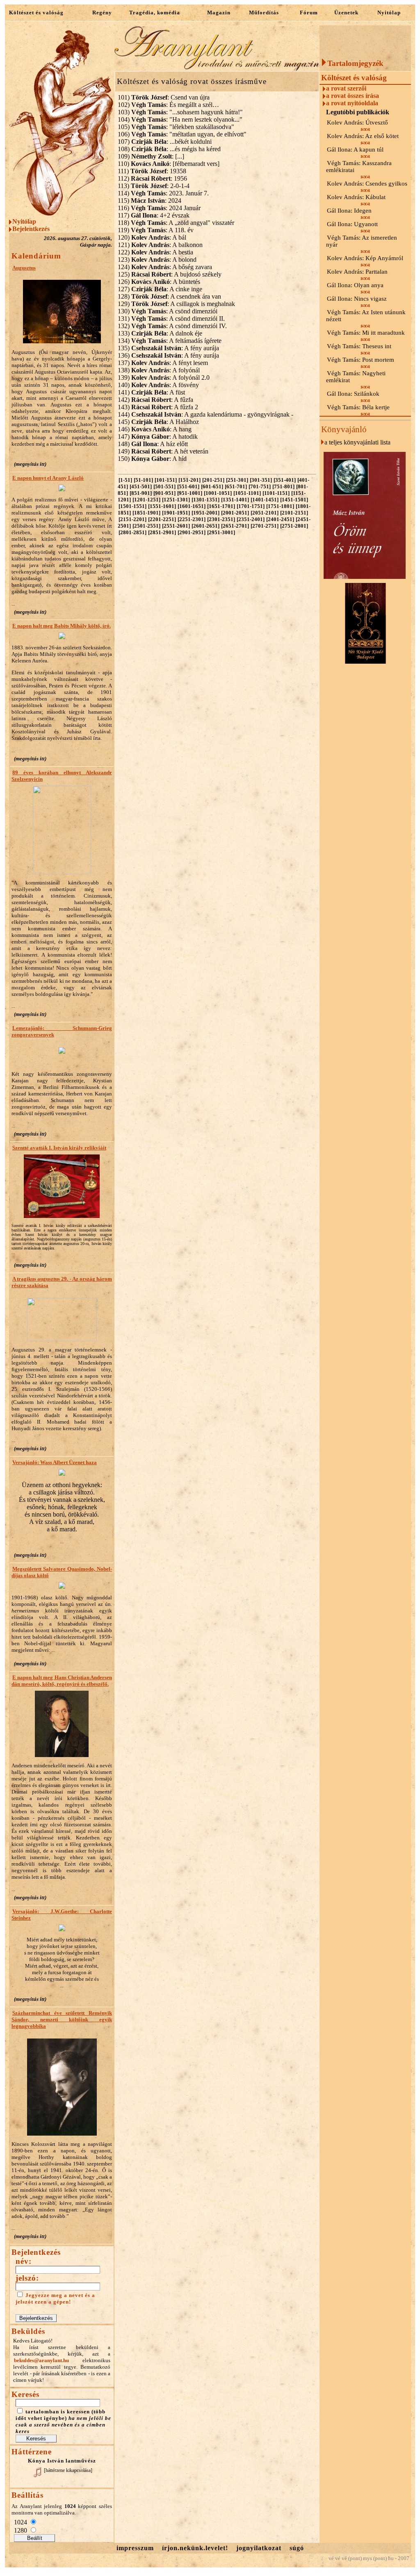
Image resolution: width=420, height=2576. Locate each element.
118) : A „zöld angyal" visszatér (176, 223)
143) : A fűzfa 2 (158, 407)
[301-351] (261, 480)
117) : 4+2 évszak (154, 215)
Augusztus (24, 268)
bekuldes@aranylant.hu (41, 2360)
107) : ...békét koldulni (165, 142)
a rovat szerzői (346, 88)
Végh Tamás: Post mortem (361, 360)
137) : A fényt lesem (163, 363)
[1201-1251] (146, 500)
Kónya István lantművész (62, 2461)
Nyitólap (389, 12)
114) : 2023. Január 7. (163, 193)
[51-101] (143, 480)
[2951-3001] (221, 532)
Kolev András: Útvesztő (357, 122)
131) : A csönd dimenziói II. (171, 319)
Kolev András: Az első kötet (363, 136)
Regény (102, 12)
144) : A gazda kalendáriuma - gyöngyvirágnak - (205, 414)
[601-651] (212, 486)
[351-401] (285, 480)
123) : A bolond (157, 260)
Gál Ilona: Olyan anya (355, 285)
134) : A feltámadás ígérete (170, 341)
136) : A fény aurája (168, 355)
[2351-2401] (251, 519)
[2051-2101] (265, 513)
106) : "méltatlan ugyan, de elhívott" (182, 134)
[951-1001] (190, 493)
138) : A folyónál (159, 370)
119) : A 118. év (156, 230)
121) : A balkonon (160, 245)
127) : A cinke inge (160, 289)
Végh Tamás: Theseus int (359, 346)
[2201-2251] (162, 519)
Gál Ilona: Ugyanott (352, 224)
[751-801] (283, 486)
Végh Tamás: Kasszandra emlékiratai (359, 167)
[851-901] (141, 493)
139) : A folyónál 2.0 (164, 378)
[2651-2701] (235, 526)
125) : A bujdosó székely (170, 274)
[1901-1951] (176, 513)
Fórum (309, 12)
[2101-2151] (294, 513)
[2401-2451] (280, 519)
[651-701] (236, 486)
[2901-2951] (192, 532)
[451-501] (141, 486)
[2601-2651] (205, 526)
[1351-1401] (235, 500)
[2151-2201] (132, 519)
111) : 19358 (152, 171)
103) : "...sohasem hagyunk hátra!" (180, 112)
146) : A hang (155, 429)
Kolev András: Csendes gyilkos (367, 184)
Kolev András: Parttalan (357, 272)
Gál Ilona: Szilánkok (353, 394)
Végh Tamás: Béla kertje (358, 407)
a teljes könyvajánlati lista (357, 442)
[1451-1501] (294, 500)
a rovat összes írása (353, 96)
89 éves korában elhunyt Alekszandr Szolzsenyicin (62, 776)
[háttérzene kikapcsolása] (68, 2470)
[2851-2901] (162, 532)
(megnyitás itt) (30, 464)
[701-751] (260, 486)
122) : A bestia (155, 252)
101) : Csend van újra (164, 97)
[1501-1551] (132, 506)
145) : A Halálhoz (158, 422)
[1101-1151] (276, 493)
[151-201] (189, 480)
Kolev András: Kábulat (356, 197)
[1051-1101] (247, 493)
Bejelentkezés (31, 229)
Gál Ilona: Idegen (349, 211)
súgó (297, 2548)
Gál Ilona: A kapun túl (355, 150)
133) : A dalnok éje (160, 333)
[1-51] (125, 480)
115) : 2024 (150, 201)
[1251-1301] (176, 500)
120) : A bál (152, 237)
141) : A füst (151, 392)
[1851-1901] (146, 513)
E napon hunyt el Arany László (48, 478)
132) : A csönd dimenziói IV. (172, 326)
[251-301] (237, 480)
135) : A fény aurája (168, 348)
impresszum (135, 2548)
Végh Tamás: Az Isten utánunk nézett (366, 316)
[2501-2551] (146, 526)
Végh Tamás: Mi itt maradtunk (366, 333)
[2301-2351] (221, 519)
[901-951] (164, 493)
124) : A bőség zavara (165, 267)
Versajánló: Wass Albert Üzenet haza (55, 1462)
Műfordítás (264, 12)
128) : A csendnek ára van (169, 296)
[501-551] (164, 486)
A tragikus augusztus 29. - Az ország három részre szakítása (62, 1282)
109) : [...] (151, 156)
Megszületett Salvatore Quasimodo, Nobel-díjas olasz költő (62, 1572)
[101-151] (166, 480)
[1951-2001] (205, 513)
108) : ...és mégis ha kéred (169, 149)
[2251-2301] (192, 519)
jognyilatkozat (259, 2548)
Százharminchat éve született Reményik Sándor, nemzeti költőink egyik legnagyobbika (62, 2019)
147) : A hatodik (158, 437)
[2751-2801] (294, 526)
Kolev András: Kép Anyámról (365, 258)
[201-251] (213, 480)
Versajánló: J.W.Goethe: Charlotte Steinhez (62, 1915)
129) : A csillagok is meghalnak (176, 304)
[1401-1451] (265, 500)
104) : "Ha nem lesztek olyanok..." (180, 119)
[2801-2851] (132, 532)
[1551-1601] (162, 506)
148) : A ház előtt (153, 444)
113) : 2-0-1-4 (154, 186)
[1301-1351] (205, 500)
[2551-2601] (176, 526)
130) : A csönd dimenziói (168, 311)
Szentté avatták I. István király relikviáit (59, 1148)
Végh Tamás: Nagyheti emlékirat (356, 377)
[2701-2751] (265, 526)
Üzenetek (346, 12)
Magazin (219, 12)
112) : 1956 (152, 178)
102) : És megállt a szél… (168, 105)
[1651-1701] (221, 506)
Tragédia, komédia (155, 12)
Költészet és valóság (36, 12)
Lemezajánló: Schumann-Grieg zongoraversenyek (62, 1031)
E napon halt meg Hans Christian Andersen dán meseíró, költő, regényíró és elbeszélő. (62, 1681)
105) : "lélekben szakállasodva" (176, 127)
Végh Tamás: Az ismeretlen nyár (362, 241)
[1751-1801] (280, 506)
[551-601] (188, 486)
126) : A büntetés (159, 282)
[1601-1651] (192, 506)
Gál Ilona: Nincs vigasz (357, 299)
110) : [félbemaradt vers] (169, 164)
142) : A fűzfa (155, 400)
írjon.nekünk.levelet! (195, 2548)
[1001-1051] (218, 493)
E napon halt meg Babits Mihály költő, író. (62, 626)
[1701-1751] (251, 506)
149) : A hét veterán (163, 451)
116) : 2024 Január (159, 208)
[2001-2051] (235, 513)
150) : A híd (152, 459)
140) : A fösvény (158, 385)
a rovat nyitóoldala (352, 103)
